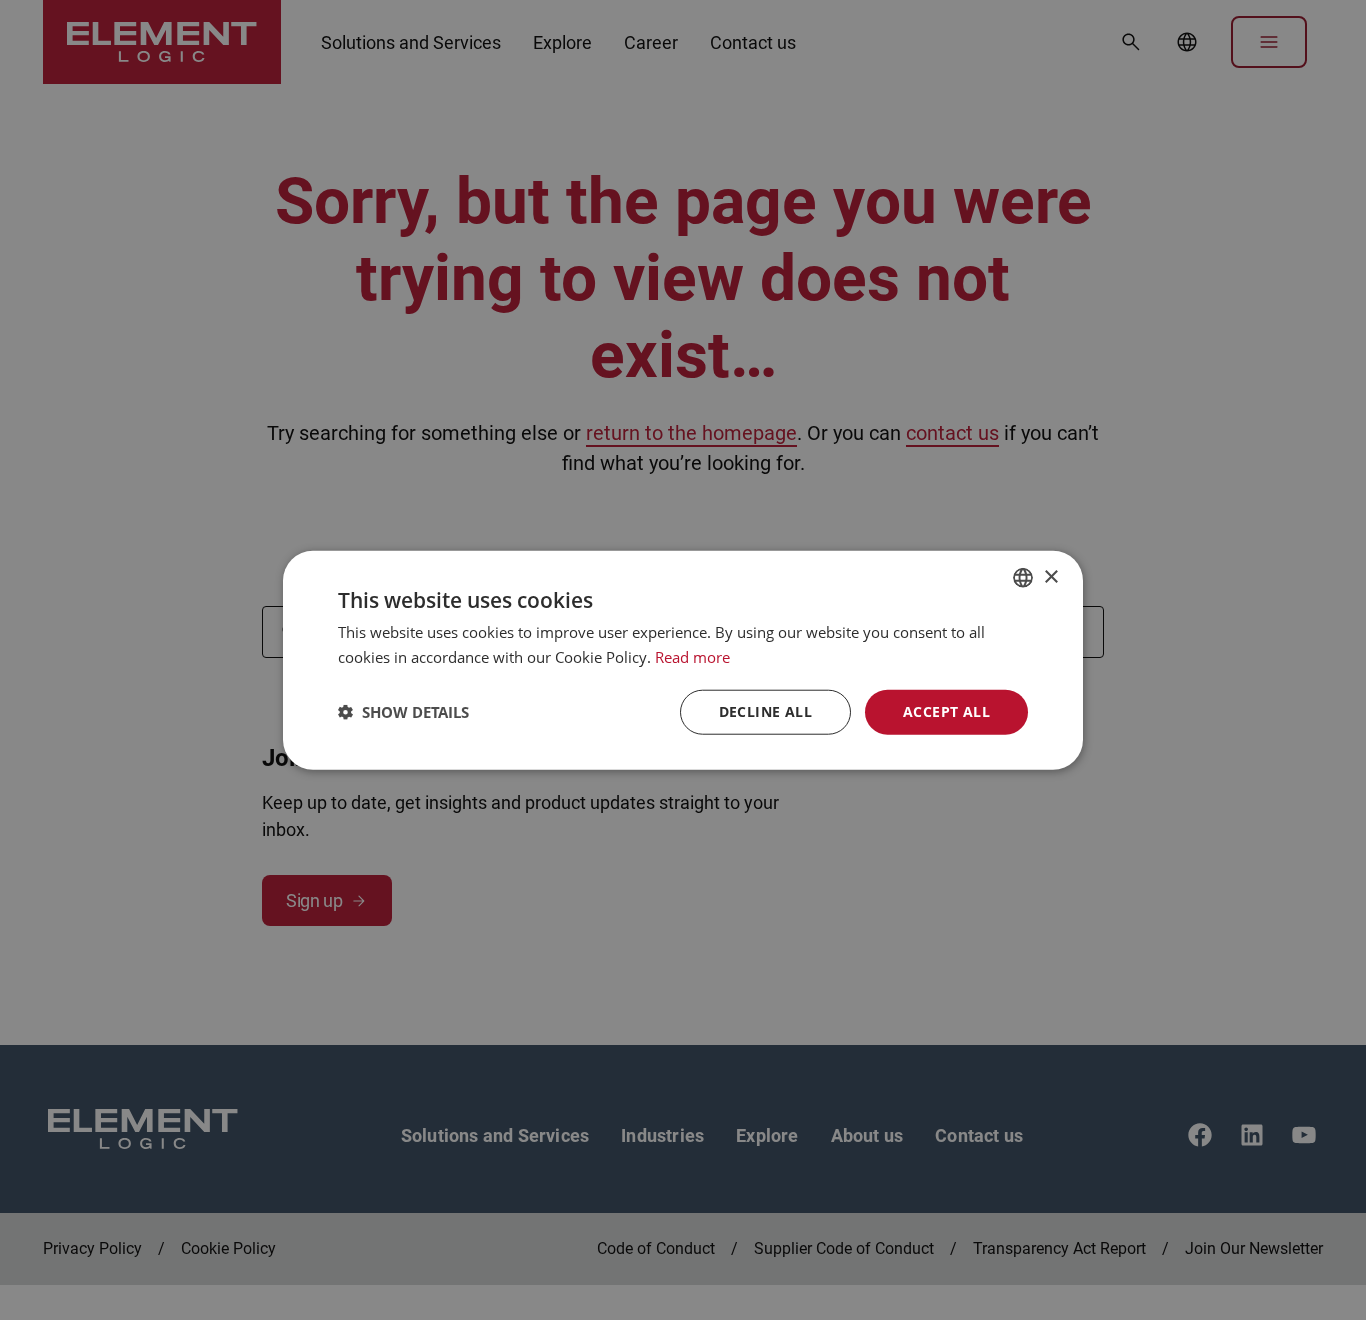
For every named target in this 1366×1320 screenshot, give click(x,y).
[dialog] (683, 660)
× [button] (1050, 576)
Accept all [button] (946, 711)
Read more (692, 657)
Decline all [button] (765, 711)
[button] (403, 712)
